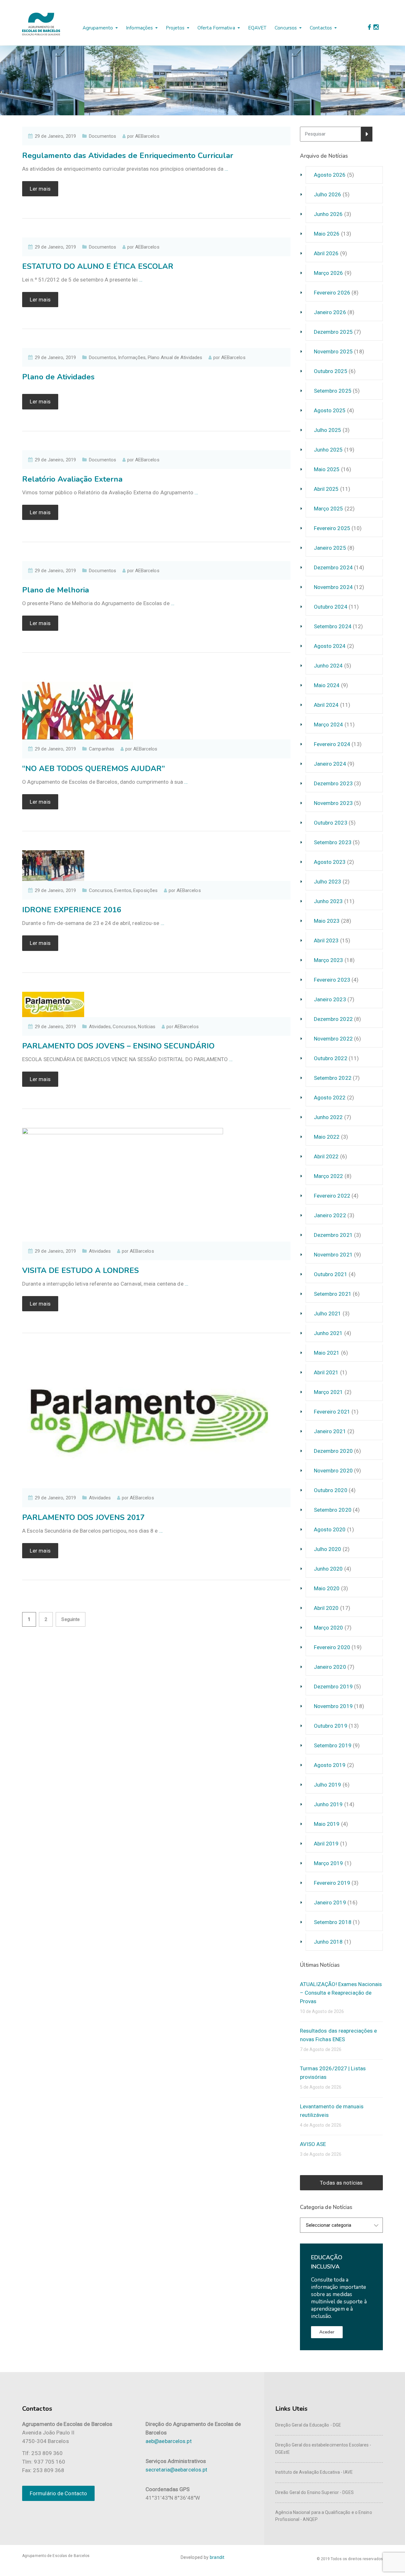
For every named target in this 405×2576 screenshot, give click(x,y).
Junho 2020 (328, 1569)
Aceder (327, 2332)
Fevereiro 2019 (332, 1883)
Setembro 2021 (333, 1294)
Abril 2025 (326, 489)
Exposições (145, 890)
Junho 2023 (328, 901)
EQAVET (257, 28)
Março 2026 (329, 273)
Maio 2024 (327, 685)
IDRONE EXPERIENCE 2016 (72, 910)
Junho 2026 (328, 214)
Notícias (147, 1027)
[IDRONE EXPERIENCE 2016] (53, 865)
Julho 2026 (328, 194)
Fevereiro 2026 (332, 293)
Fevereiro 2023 (332, 980)
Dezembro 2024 (333, 567)
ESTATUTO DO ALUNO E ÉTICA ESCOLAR (98, 266)
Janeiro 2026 (330, 312)
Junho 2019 (328, 1804)
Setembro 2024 (333, 626)
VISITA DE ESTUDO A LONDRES (81, 1270)
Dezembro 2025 (333, 332)
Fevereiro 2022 (332, 1196)
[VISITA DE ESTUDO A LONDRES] (123, 1184)
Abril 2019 (326, 1844)
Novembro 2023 (333, 803)
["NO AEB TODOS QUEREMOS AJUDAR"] (78, 705)
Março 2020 (329, 1628)
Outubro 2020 (331, 1490)
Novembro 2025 (333, 351)
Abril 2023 (326, 940)
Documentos (103, 136)
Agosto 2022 (330, 1098)
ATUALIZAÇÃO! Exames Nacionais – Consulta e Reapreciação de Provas (341, 1993)
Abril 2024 (326, 705)
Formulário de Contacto (58, 2493)
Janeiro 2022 (330, 1215)
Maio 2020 (327, 1588)
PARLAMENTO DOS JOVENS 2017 (83, 1517)
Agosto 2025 (330, 410)
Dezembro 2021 (333, 1235)
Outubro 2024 (331, 607)
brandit (217, 2557)
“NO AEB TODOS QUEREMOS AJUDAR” (93, 769)
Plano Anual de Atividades (175, 358)
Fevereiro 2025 (332, 528)
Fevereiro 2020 (332, 1647)
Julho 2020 (328, 1549)
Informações (139, 28)
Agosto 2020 (330, 1529)
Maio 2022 (327, 1137)
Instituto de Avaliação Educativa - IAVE (314, 2472)
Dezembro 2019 (333, 1687)
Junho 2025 (328, 450)
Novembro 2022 (333, 1039)
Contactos (321, 28)
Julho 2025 (328, 430)
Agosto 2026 (330, 175)
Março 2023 (329, 960)
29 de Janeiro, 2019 (55, 136)
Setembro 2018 (333, 1922)
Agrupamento (98, 28)
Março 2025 (329, 509)
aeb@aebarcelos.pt (169, 2441)
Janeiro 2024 (330, 764)
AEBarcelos (147, 136)
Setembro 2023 (333, 842)
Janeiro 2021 (330, 1431)
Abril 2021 (326, 1372)
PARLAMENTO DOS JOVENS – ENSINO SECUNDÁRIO (118, 1046)
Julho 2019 (328, 1785)
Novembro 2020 (333, 1471)
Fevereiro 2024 (332, 744)
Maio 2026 (327, 234)
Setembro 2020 (333, 1510)
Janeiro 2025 (330, 548)
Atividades (100, 1027)
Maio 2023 (327, 921)
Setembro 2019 (333, 1745)
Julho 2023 (328, 882)
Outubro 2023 (331, 823)
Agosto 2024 (330, 646)
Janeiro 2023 (330, 999)
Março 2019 (329, 1863)
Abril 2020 (326, 1608)
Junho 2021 (328, 1333)
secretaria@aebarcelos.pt (176, 2470)
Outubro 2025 (331, 371)
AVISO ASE (313, 2144)
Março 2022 (329, 1176)
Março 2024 (329, 725)
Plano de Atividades (58, 377)
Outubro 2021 (331, 1274)
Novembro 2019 (333, 1706)
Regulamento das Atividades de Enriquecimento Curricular (128, 155)
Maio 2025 (327, 469)
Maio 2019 (327, 1824)
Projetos (175, 28)
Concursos (286, 28)
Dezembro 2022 (333, 1019)
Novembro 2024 (333, 587)
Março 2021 (329, 1392)
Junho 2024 (328, 666)
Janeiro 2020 (330, 1667)
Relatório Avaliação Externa (72, 479)
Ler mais (40, 189)
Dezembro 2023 (333, 783)
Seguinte (71, 1619)
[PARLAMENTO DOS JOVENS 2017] (149, 1420)
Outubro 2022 (331, 1058)
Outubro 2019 (331, 1726)
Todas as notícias (341, 2183)
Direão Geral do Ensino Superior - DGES (315, 2492)
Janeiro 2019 (330, 1902)
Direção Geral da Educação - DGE (308, 2425)
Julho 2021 (328, 1313)
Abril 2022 (326, 1156)
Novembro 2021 (333, 1255)
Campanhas (102, 749)
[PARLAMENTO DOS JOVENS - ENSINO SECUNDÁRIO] (53, 1004)
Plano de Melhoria (56, 590)
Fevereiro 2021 (332, 1412)
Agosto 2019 (330, 1765)
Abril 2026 (326, 253)
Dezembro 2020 (333, 1451)
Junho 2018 (328, 1942)
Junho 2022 (328, 1117)
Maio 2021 (327, 1353)
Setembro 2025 (333, 391)
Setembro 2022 (333, 1078)
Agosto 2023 (330, 862)
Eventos (123, 890)
